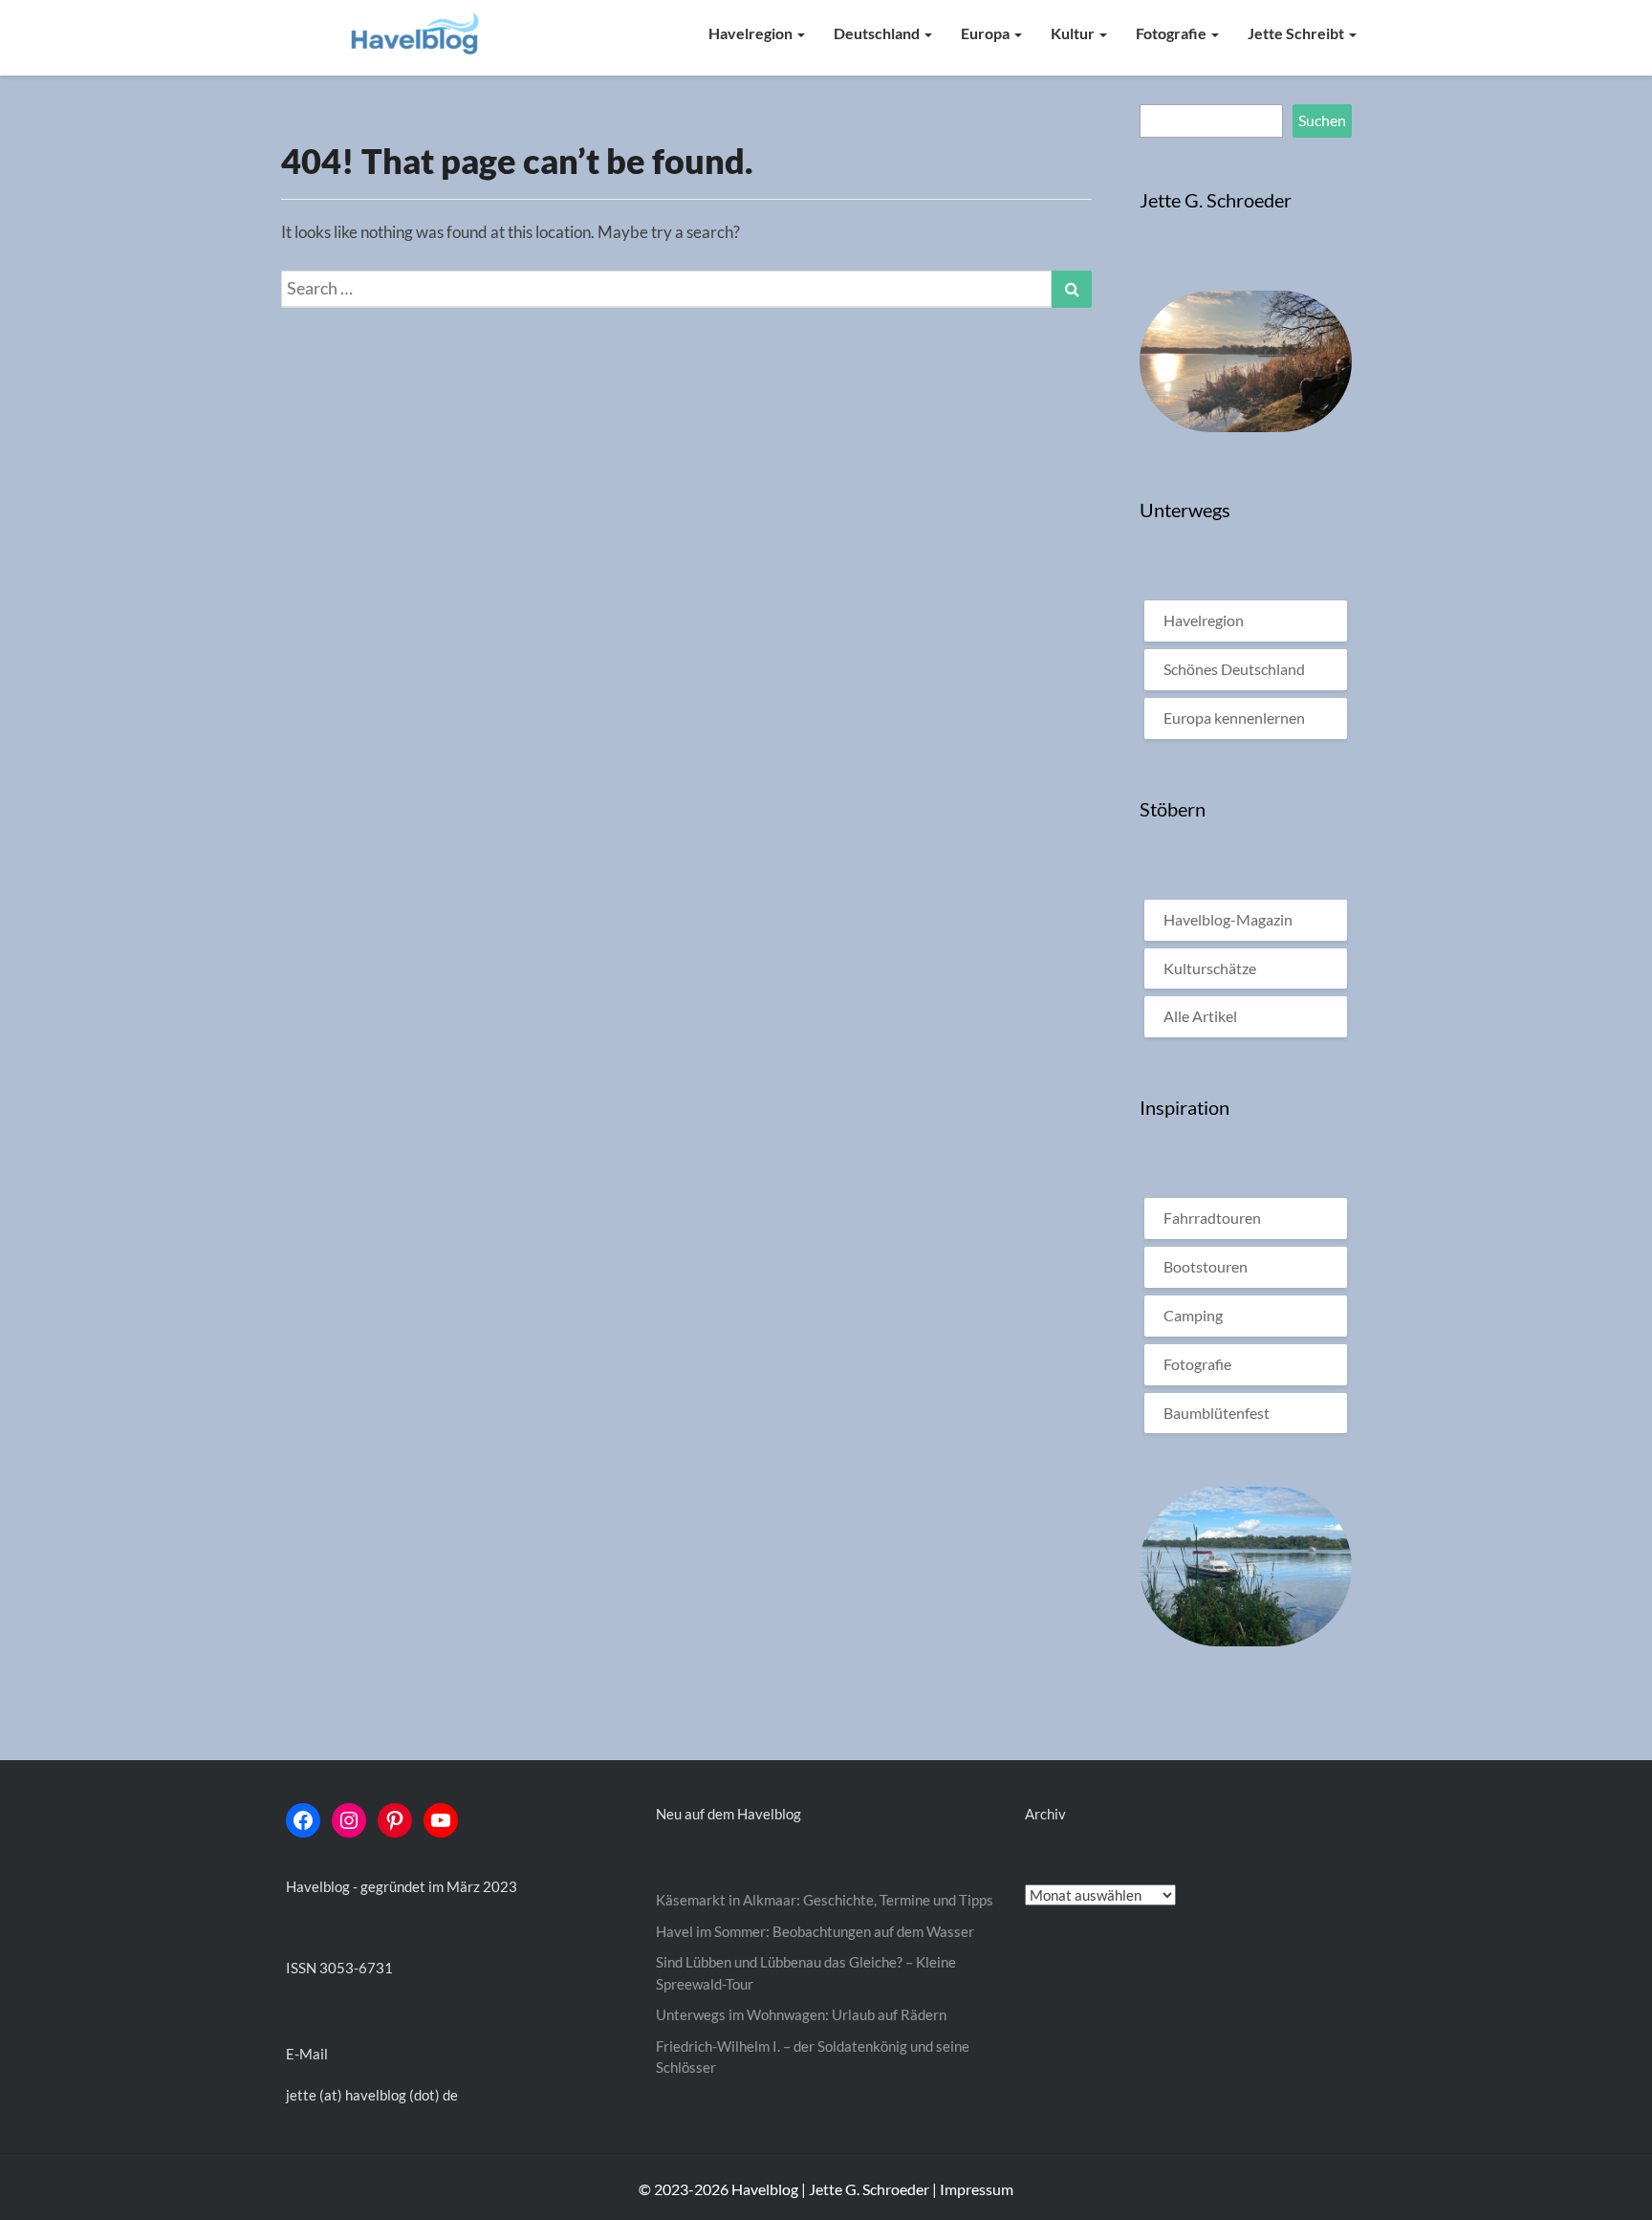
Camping (1193, 1315)
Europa (987, 33)
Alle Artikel (1200, 1016)
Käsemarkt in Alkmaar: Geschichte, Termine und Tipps (825, 1900)
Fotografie (1173, 33)
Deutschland (878, 33)
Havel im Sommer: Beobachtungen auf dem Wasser (815, 1931)
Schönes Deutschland (1234, 669)
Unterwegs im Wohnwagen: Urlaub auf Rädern (801, 2014)
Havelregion (752, 33)
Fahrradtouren (1212, 1218)
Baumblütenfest (1217, 1413)
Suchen (1322, 120)
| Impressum (973, 2189)
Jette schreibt (1297, 33)
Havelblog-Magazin (1228, 919)
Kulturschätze (1210, 968)
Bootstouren (1206, 1266)
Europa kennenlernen (1234, 718)
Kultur (1074, 33)
